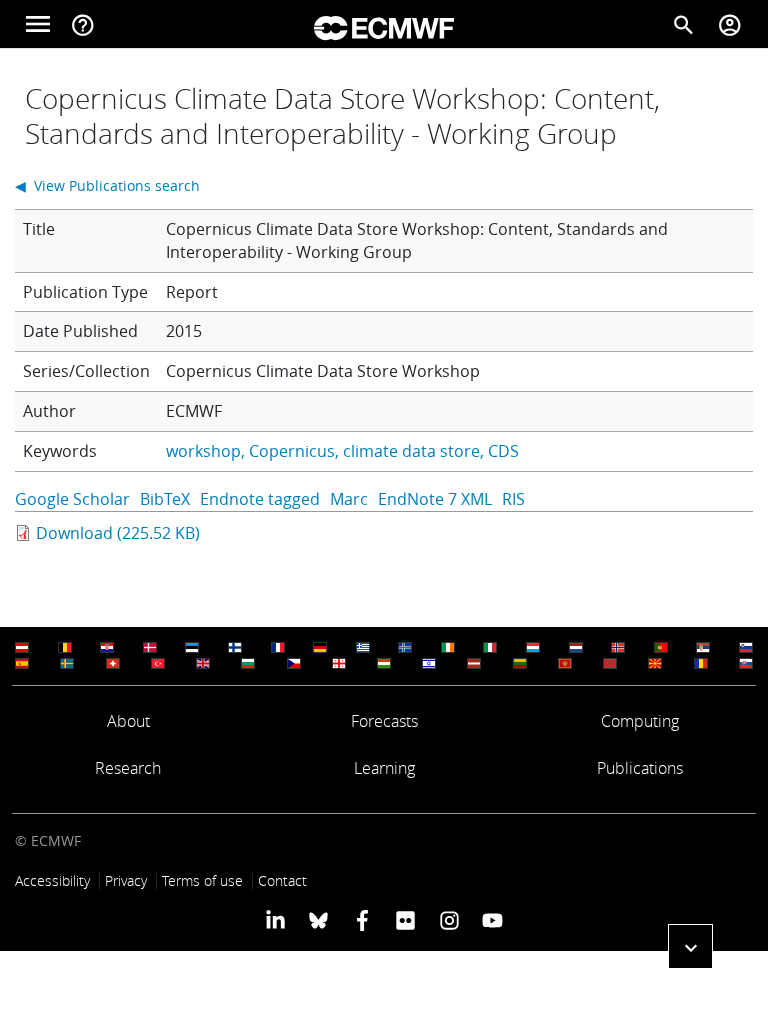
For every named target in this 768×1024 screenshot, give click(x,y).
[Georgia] (339, 663)
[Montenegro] (565, 663)
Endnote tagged (260, 499)
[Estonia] (192, 647)
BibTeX (165, 499)
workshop (203, 451)
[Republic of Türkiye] (158, 663)
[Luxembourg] (533, 647)
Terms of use (202, 880)
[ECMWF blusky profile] (318, 919)
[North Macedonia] (655, 663)
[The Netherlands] (576, 647)
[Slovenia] (746, 647)
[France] (278, 647)
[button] (690, 946)
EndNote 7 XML (435, 499)
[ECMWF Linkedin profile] (275, 919)
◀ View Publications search (107, 185)
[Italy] (490, 647)
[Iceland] (405, 647)
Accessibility (52, 880)
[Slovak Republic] (746, 663)
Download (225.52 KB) (118, 533)
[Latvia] (474, 663)
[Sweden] (67, 663)
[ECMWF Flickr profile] (405, 919)
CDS (503, 451)
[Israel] (429, 663)
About (128, 721)
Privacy (126, 880)
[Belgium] (65, 647)
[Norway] (618, 647)
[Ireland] (448, 647)
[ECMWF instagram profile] (448, 919)
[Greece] (363, 647)
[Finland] (235, 647)
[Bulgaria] (248, 663)
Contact (282, 880)
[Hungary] (384, 663)
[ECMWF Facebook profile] (362, 919)
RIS (513, 499)
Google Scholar (72, 499)
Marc (349, 499)
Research (128, 768)
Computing (640, 721)
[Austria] (22, 647)
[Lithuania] (520, 663)
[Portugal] (661, 647)
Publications (640, 768)
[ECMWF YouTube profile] (492, 919)
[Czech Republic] (294, 663)
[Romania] (701, 663)
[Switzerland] (113, 663)
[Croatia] (107, 647)
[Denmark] (150, 647)
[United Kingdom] (203, 663)
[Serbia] (703, 647)
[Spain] (22, 663)
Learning (384, 768)
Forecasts (384, 721)
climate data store (411, 451)
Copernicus (292, 451)
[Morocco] (610, 663)
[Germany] (320, 647)
